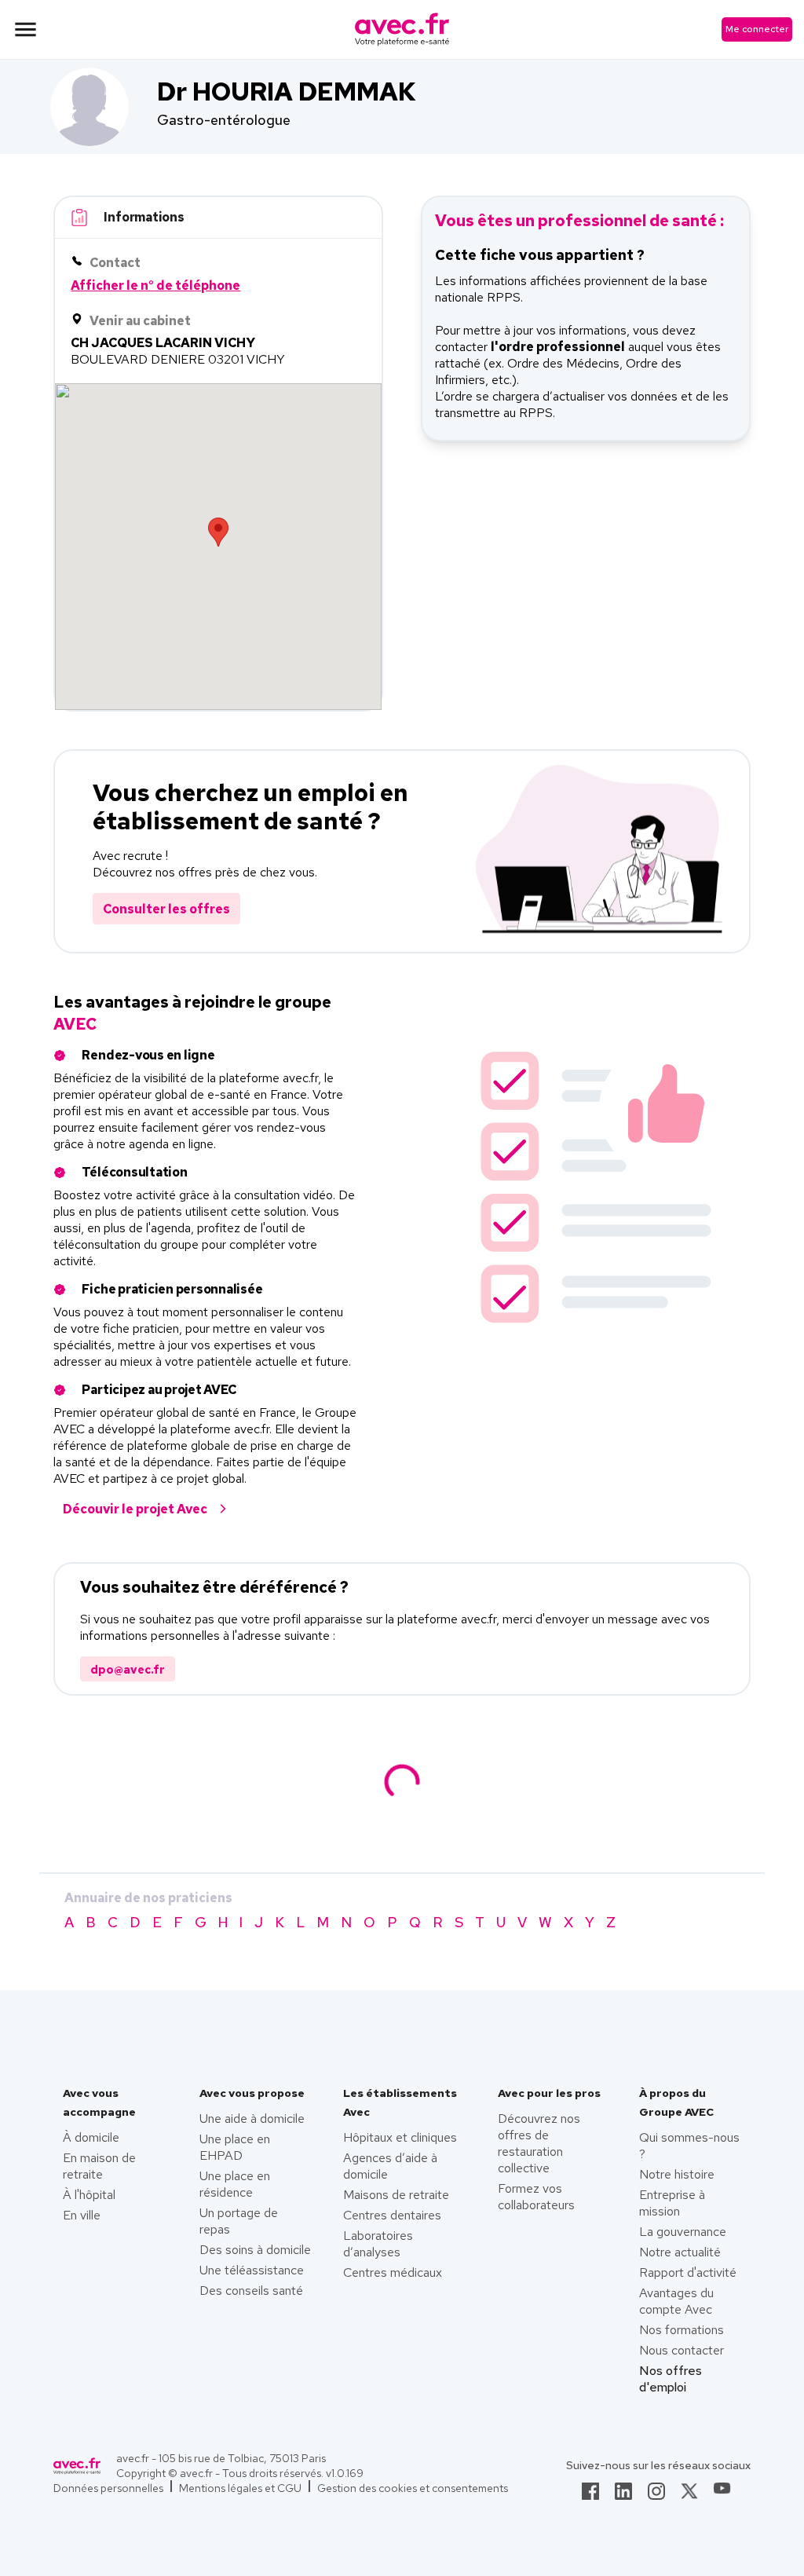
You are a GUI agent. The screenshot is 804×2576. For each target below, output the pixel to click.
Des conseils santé (251, 2291)
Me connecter (757, 29)
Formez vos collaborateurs (536, 2197)
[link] (590, 2496)
